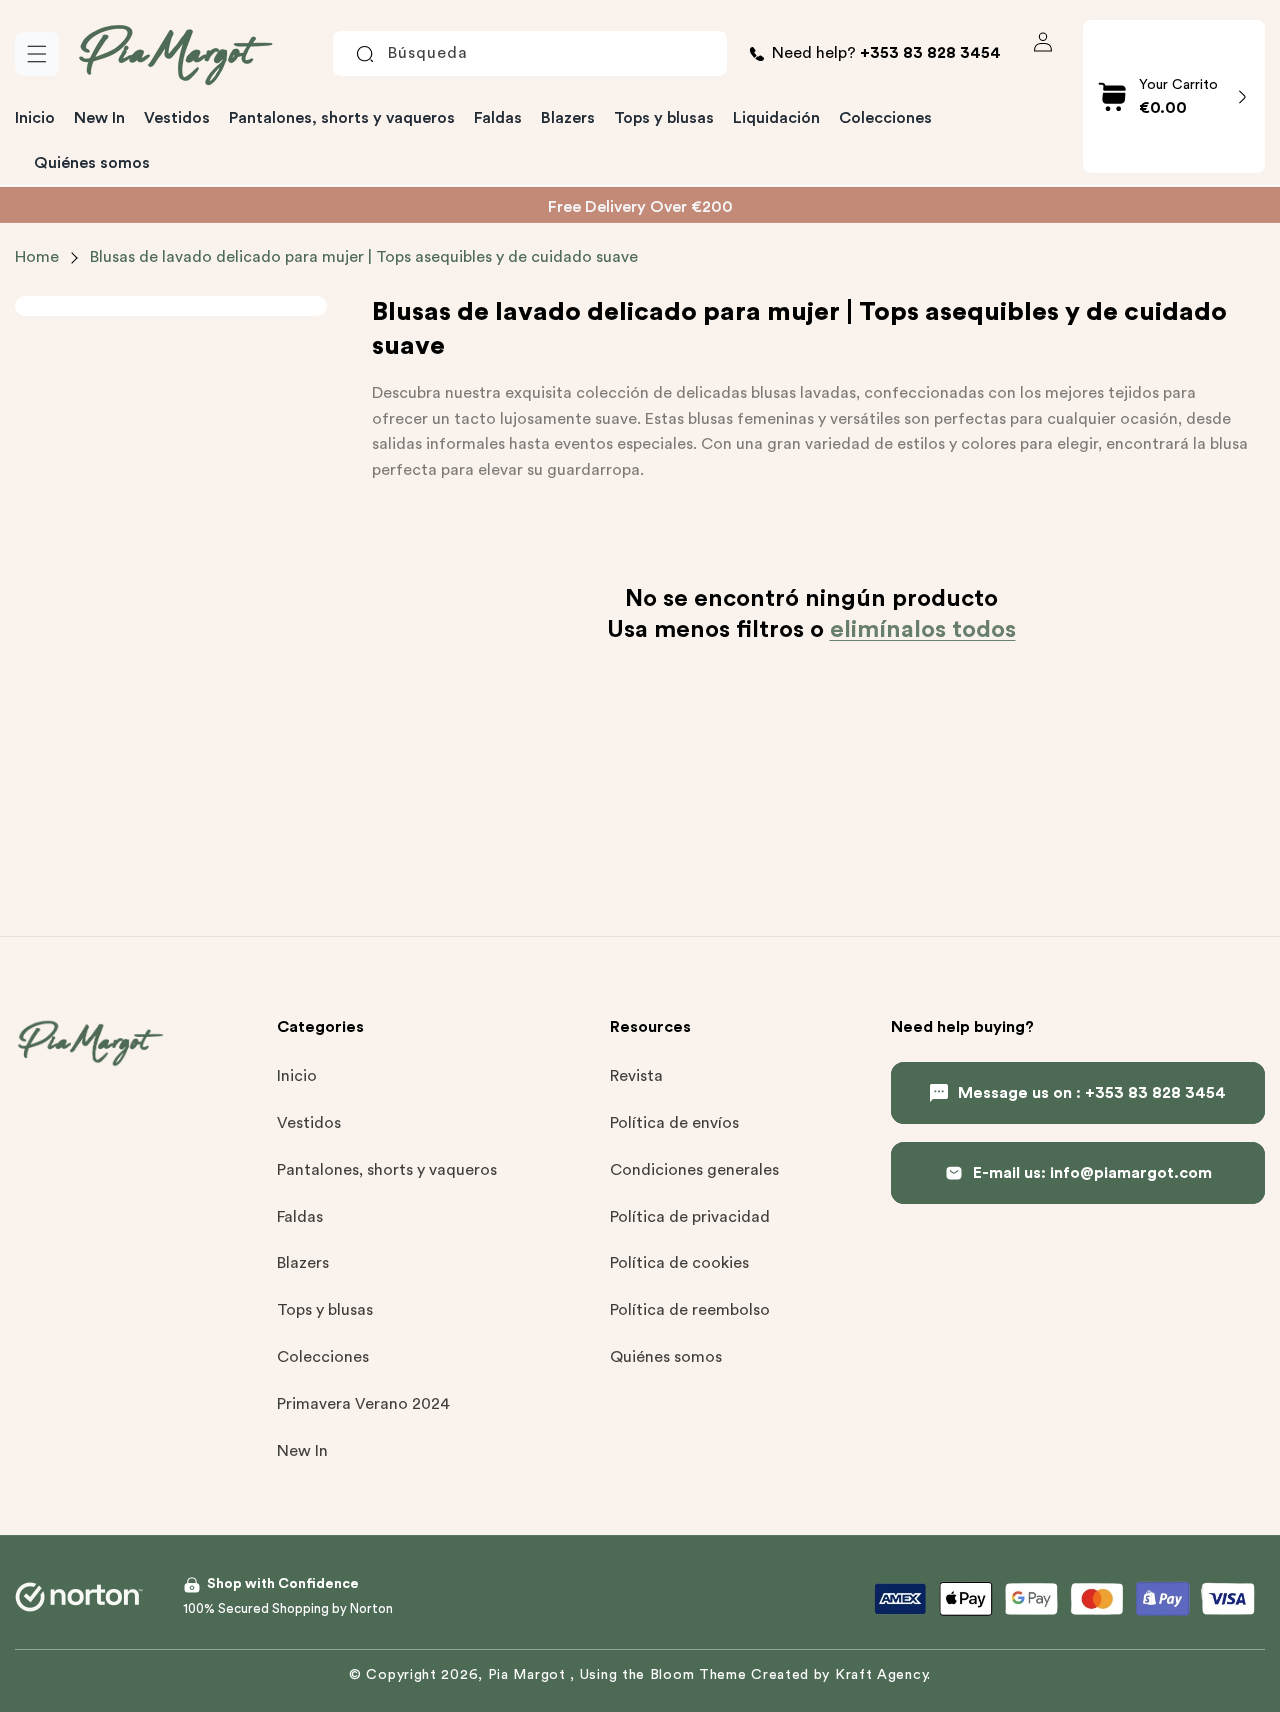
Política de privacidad (690, 1216)
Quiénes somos (666, 1357)
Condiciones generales (694, 1170)
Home (37, 257)
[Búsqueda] (365, 54)
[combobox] (530, 54)
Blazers (303, 1263)
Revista (636, 1076)
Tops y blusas (325, 1310)
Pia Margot (529, 1675)
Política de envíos (674, 1123)
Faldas (300, 1216)
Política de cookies (679, 1263)
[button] (37, 54)
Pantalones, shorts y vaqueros (387, 1170)
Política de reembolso (690, 1310)
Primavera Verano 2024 (363, 1403)
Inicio (297, 1076)
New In (302, 1450)
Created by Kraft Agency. (841, 1675)
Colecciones (323, 1357)
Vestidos (309, 1123)
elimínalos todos (923, 630)
